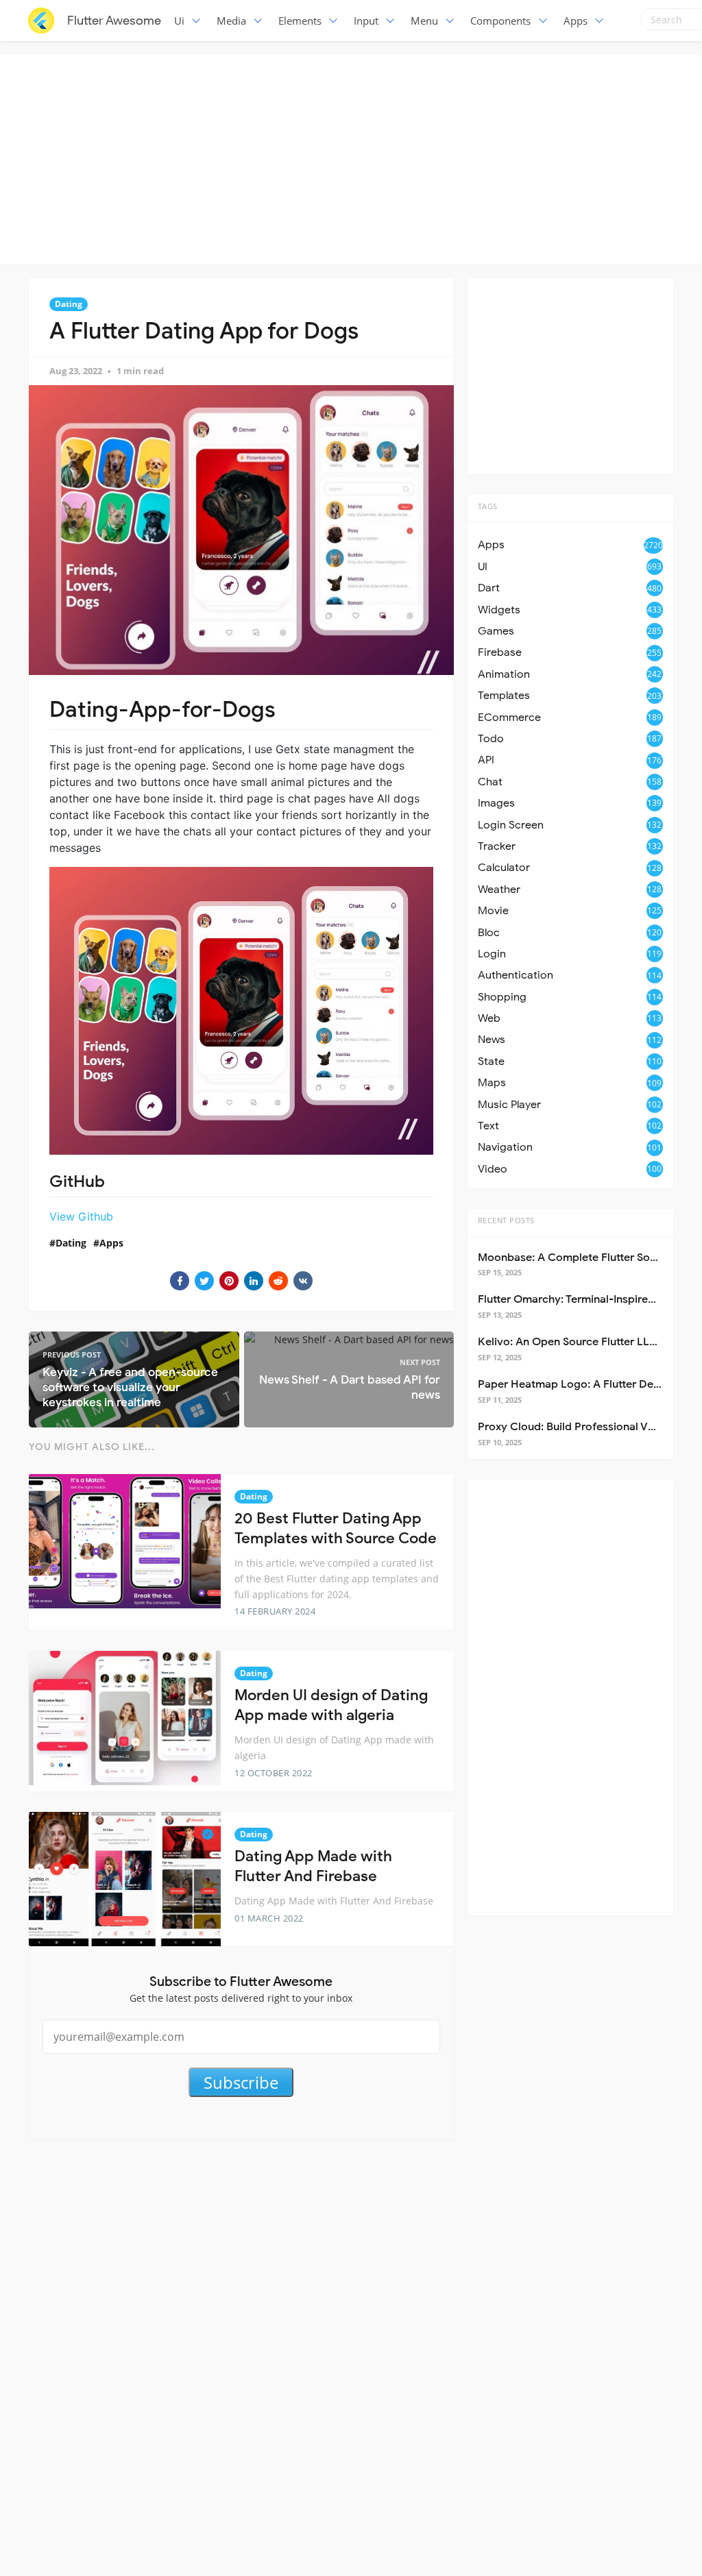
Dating (69, 304)
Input (366, 21)
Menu (424, 21)
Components (500, 21)
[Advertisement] (354, 158)
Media (231, 21)
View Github (81, 1216)
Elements (300, 21)
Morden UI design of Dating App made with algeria (331, 1705)
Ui (179, 21)
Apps (576, 21)
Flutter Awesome (114, 21)
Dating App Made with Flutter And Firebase (313, 1866)
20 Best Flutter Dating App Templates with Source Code (336, 1528)
